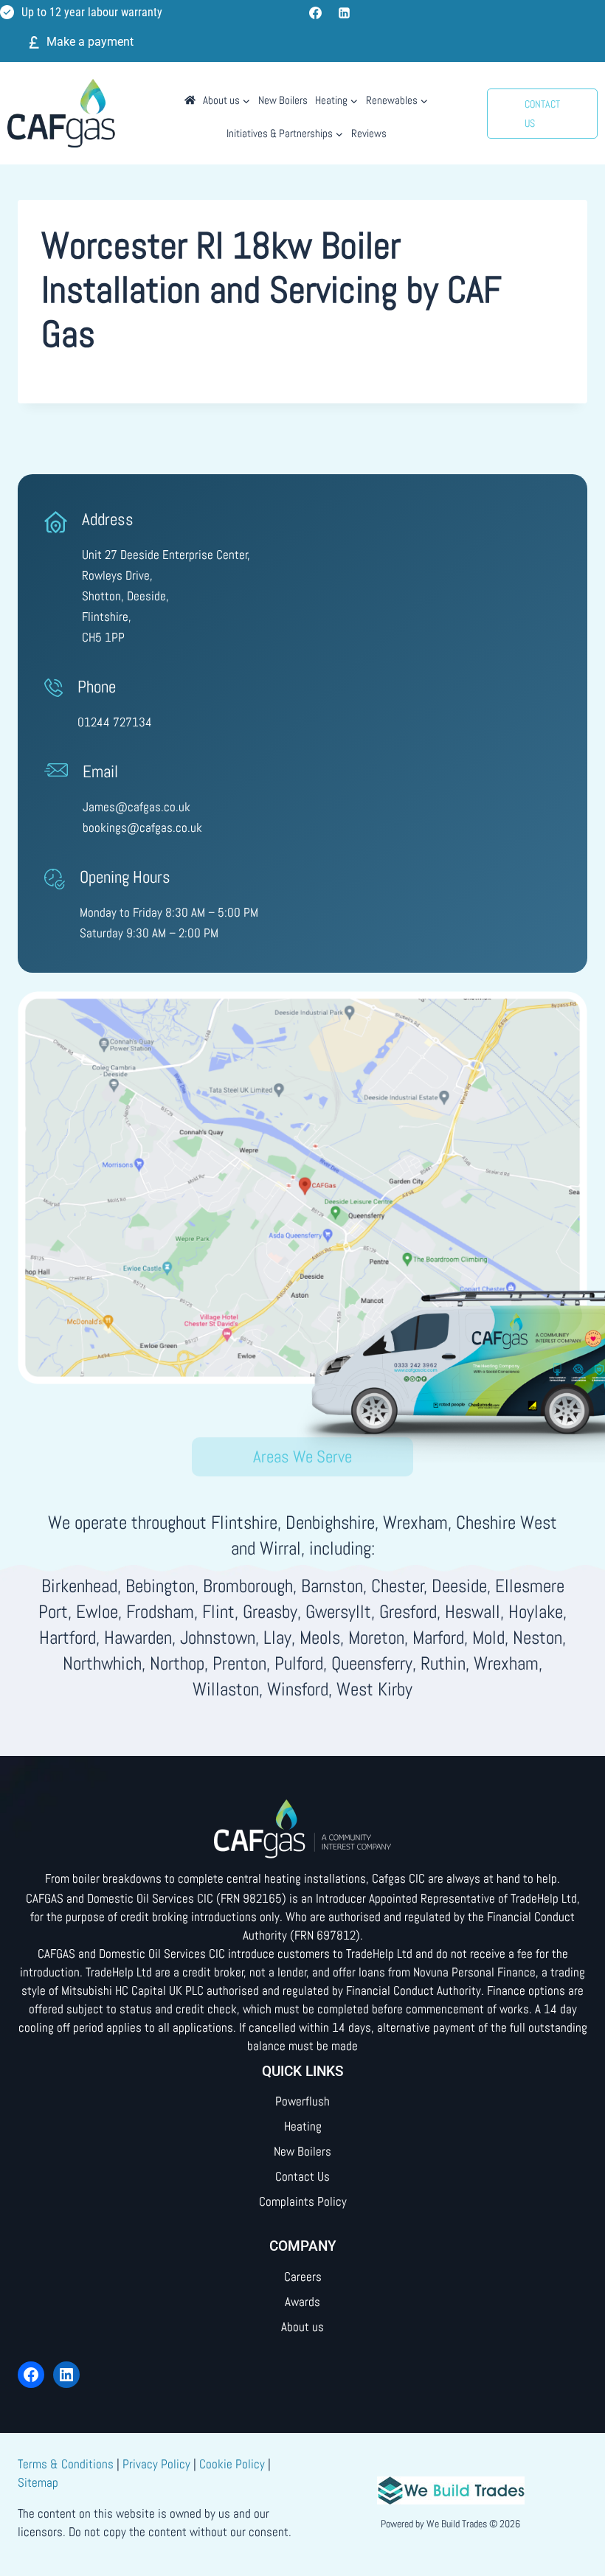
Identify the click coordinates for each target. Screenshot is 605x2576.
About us (302, 2327)
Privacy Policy (156, 2464)
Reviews (369, 133)
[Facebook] (315, 13)
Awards (302, 2302)
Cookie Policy (232, 2464)
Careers (303, 2277)
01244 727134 (115, 722)
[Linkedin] (344, 13)
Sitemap (38, 2482)
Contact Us (302, 2176)
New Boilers (283, 100)
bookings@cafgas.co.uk (142, 827)
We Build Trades (457, 2524)
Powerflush (302, 2101)
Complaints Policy (303, 2201)
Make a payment (90, 42)
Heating (303, 2126)
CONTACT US (542, 114)
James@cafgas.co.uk (136, 807)
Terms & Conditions (66, 2464)
